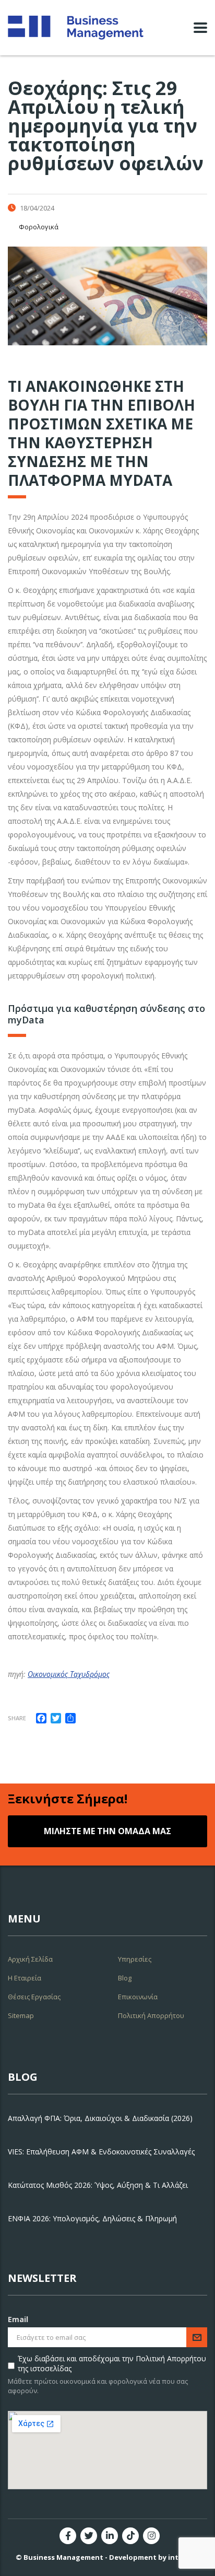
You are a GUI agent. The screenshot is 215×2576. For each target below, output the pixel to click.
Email (18, 2319)
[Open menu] (200, 28)
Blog (125, 1978)
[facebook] (68, 2536)
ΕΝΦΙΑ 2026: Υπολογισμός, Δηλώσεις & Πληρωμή (92, 2218)
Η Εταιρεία (25, 1978)
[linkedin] (110, 2536)
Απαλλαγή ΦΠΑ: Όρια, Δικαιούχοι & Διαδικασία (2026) (100, 2118)
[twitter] (89, 2536)
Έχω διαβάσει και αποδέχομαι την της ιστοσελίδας (112, 2363)
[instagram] (151, 2536)
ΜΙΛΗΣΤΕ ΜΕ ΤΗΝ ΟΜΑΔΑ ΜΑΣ (107, 1831)
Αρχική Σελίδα (30, 1959)
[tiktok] (130, 2536)
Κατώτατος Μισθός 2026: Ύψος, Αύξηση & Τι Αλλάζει (98, 2185)
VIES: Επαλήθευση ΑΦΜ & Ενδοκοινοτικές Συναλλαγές (101, 2152)
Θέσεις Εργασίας (34, 1997)
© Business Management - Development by (107, 2557)
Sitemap (21, 2015)
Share (17, 1718)
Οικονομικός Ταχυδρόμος (69, 1674)
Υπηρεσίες (135, 1959)
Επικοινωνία (138, 1997)
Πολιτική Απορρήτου (151, 2015)
